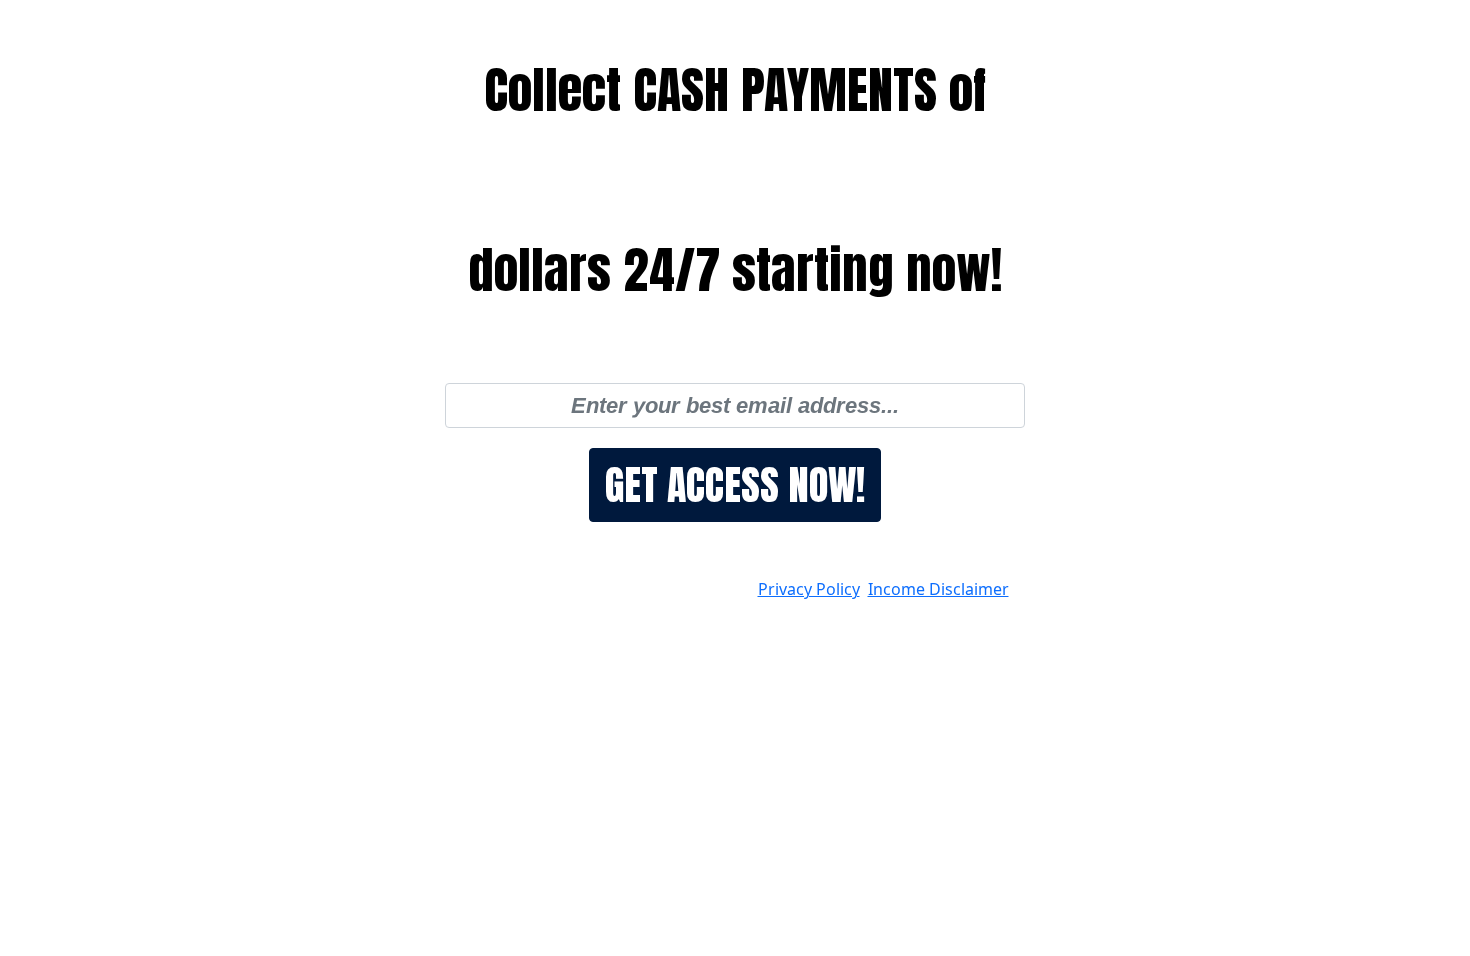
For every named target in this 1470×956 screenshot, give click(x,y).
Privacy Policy (809, 589)
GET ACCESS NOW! (735, 485)
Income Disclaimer (938, 589)
